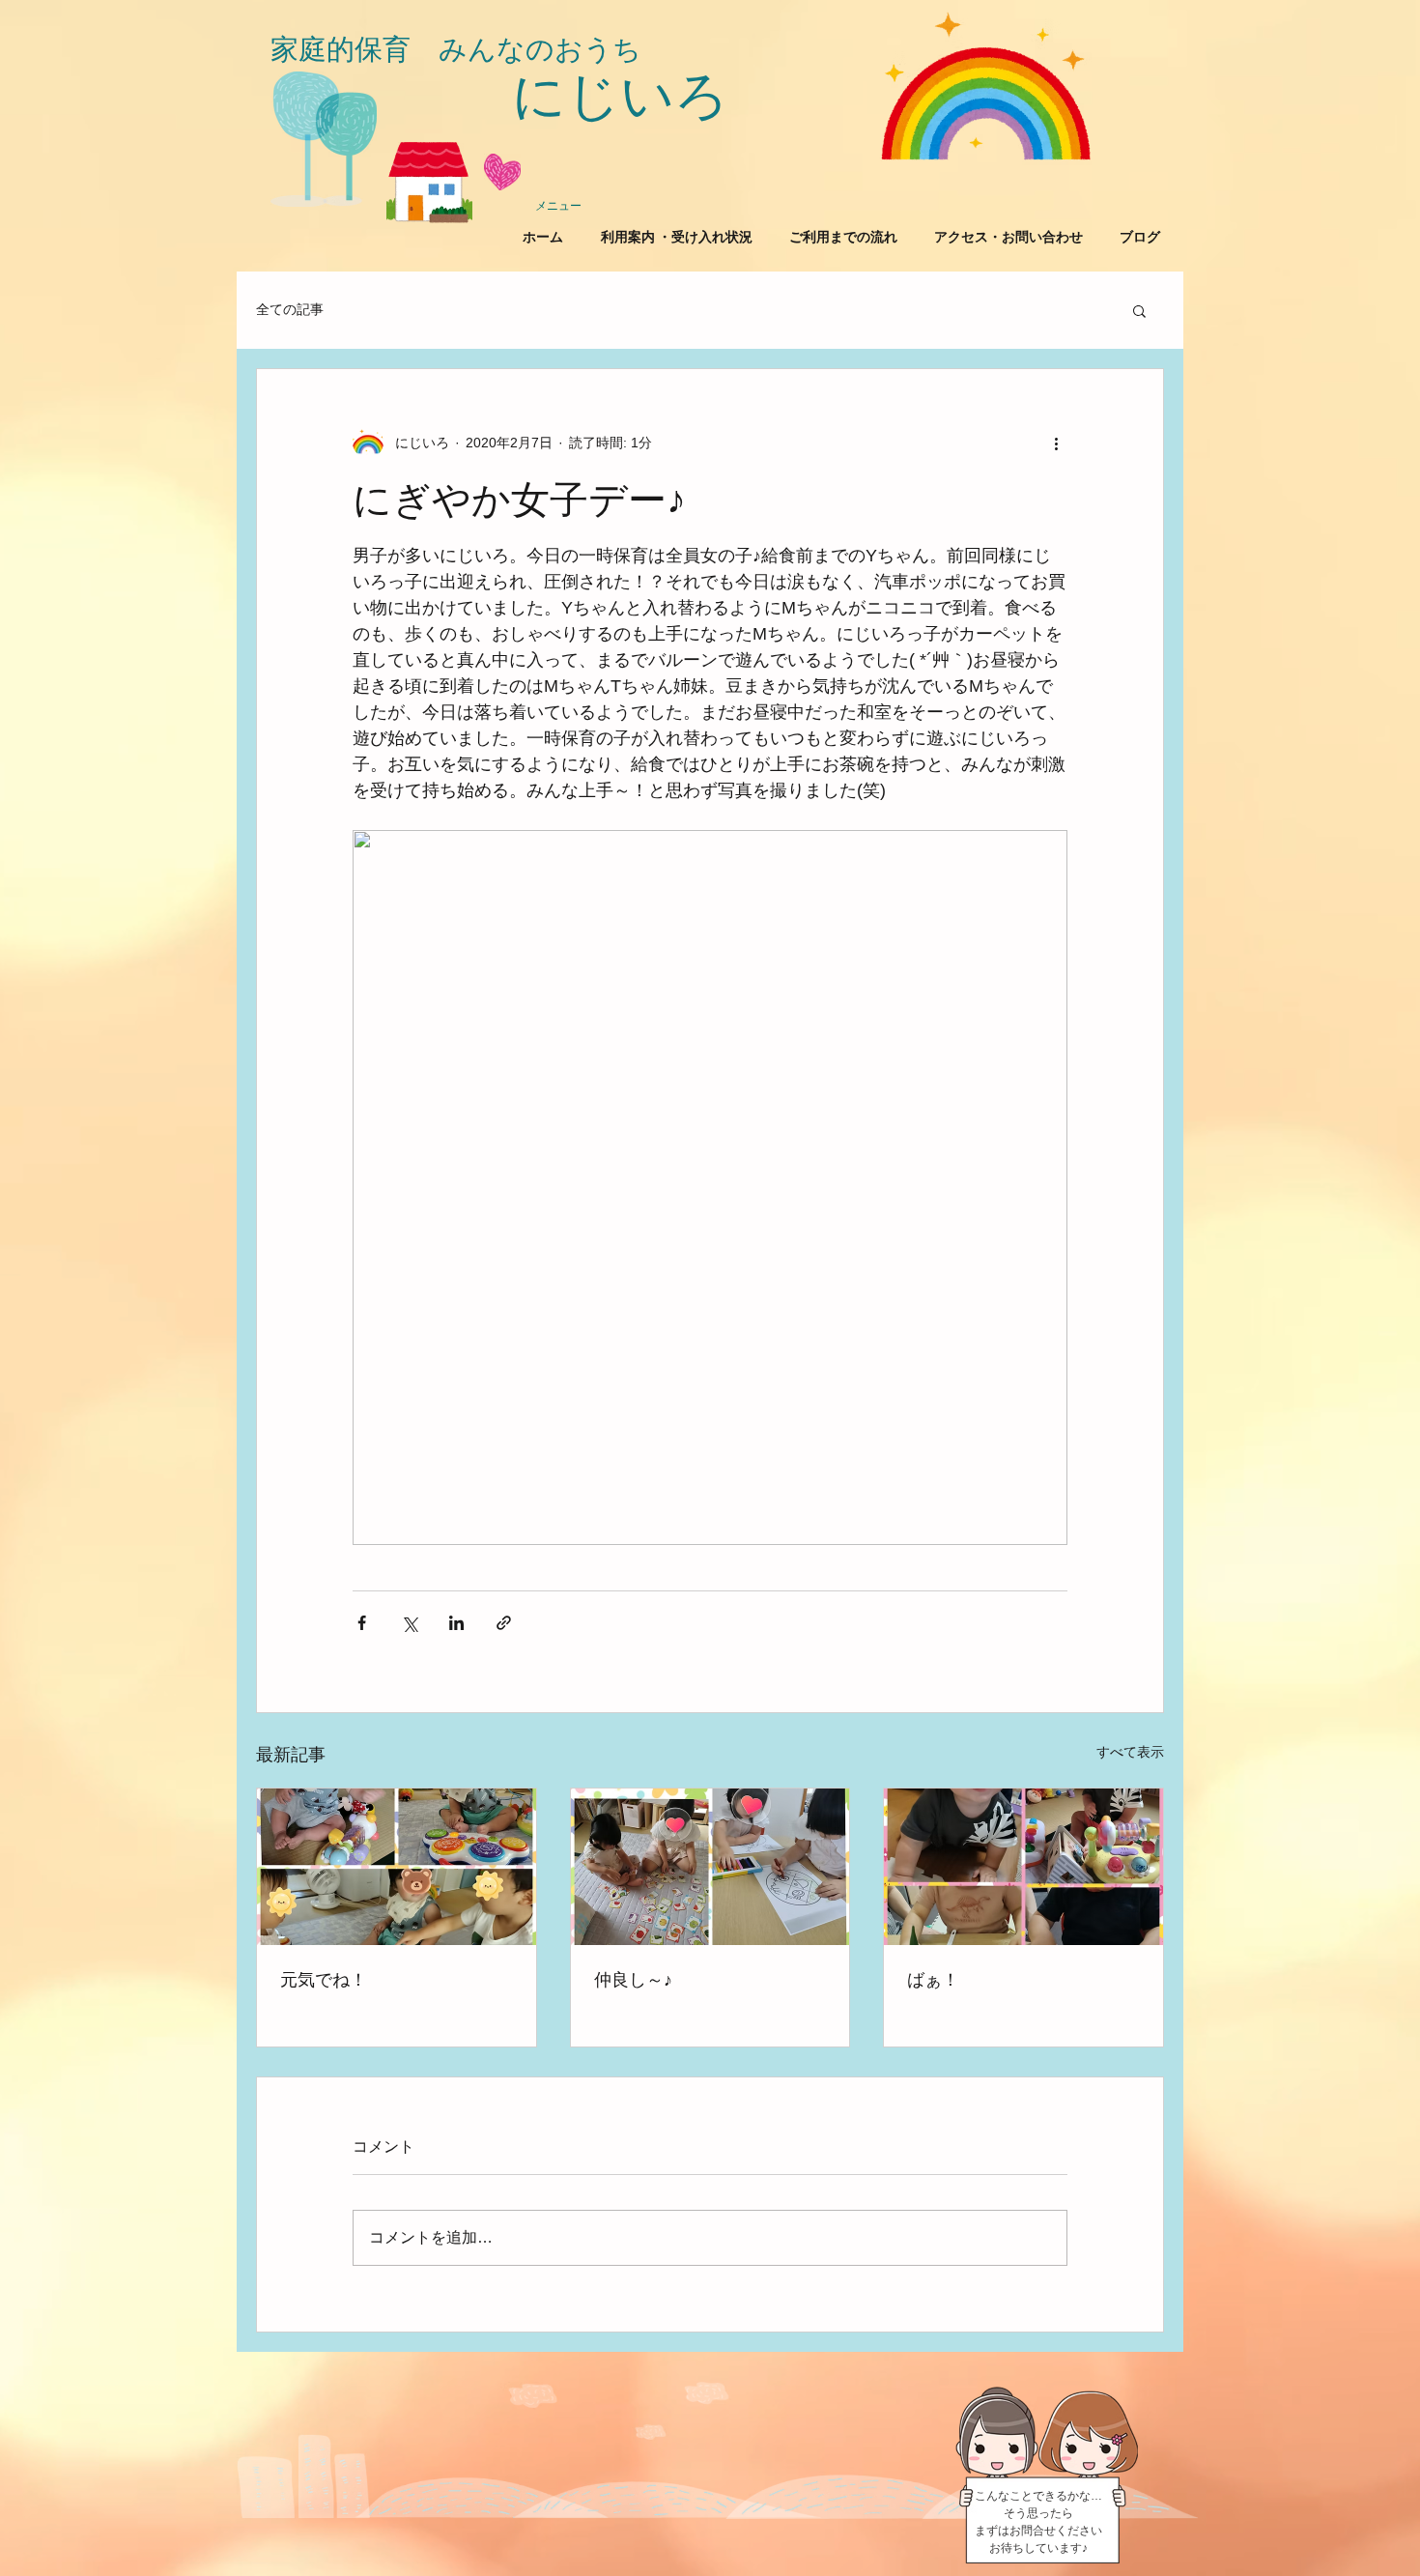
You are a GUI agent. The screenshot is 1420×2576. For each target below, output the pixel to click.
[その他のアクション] (1056, 443)
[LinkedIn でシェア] (456, 1623)
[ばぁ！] (1023, 1867)
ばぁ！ (933, 1980)
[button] (1139, 310)
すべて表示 (1130, 1752)
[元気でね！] (397, 1867)
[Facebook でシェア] (362, 1623)
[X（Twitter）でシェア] (409, 1623)
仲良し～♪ (633, 1980)
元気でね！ (324, 1980)
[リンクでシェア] (504, 1623)
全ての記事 (290, 309)
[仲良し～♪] (710, 1867)
